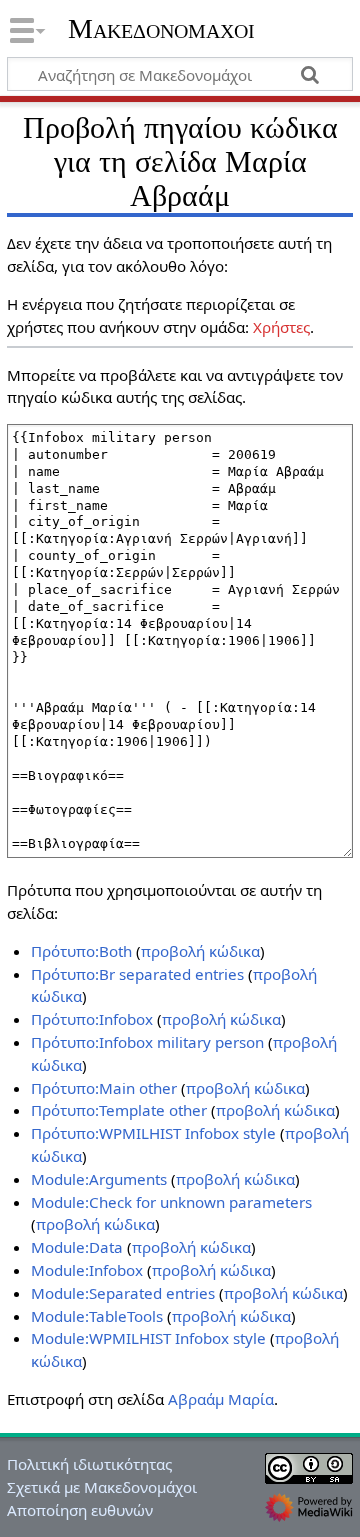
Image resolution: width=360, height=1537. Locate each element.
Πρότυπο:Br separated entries (137, 974)
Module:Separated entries (123, 1293)
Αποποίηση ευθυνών (80, 1510)
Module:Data (77, 1247)
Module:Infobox (87, 1270)
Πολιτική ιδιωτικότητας (89, 1464)
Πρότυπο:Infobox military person (147, 1042)
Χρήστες (281, 327)
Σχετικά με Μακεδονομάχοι (102, 1487)
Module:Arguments (99, 1179)
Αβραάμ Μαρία (221, 1399)
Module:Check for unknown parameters (171, 1202)
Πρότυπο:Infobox (92, 1019)
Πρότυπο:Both (81, 951)
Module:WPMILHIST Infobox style (148, 1338)
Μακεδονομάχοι (161, 29)
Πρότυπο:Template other (119, 1110)
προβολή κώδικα (200, 951)
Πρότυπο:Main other (104, 1088)
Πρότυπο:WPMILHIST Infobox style (153, 1133)
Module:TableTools (97, 1316)
